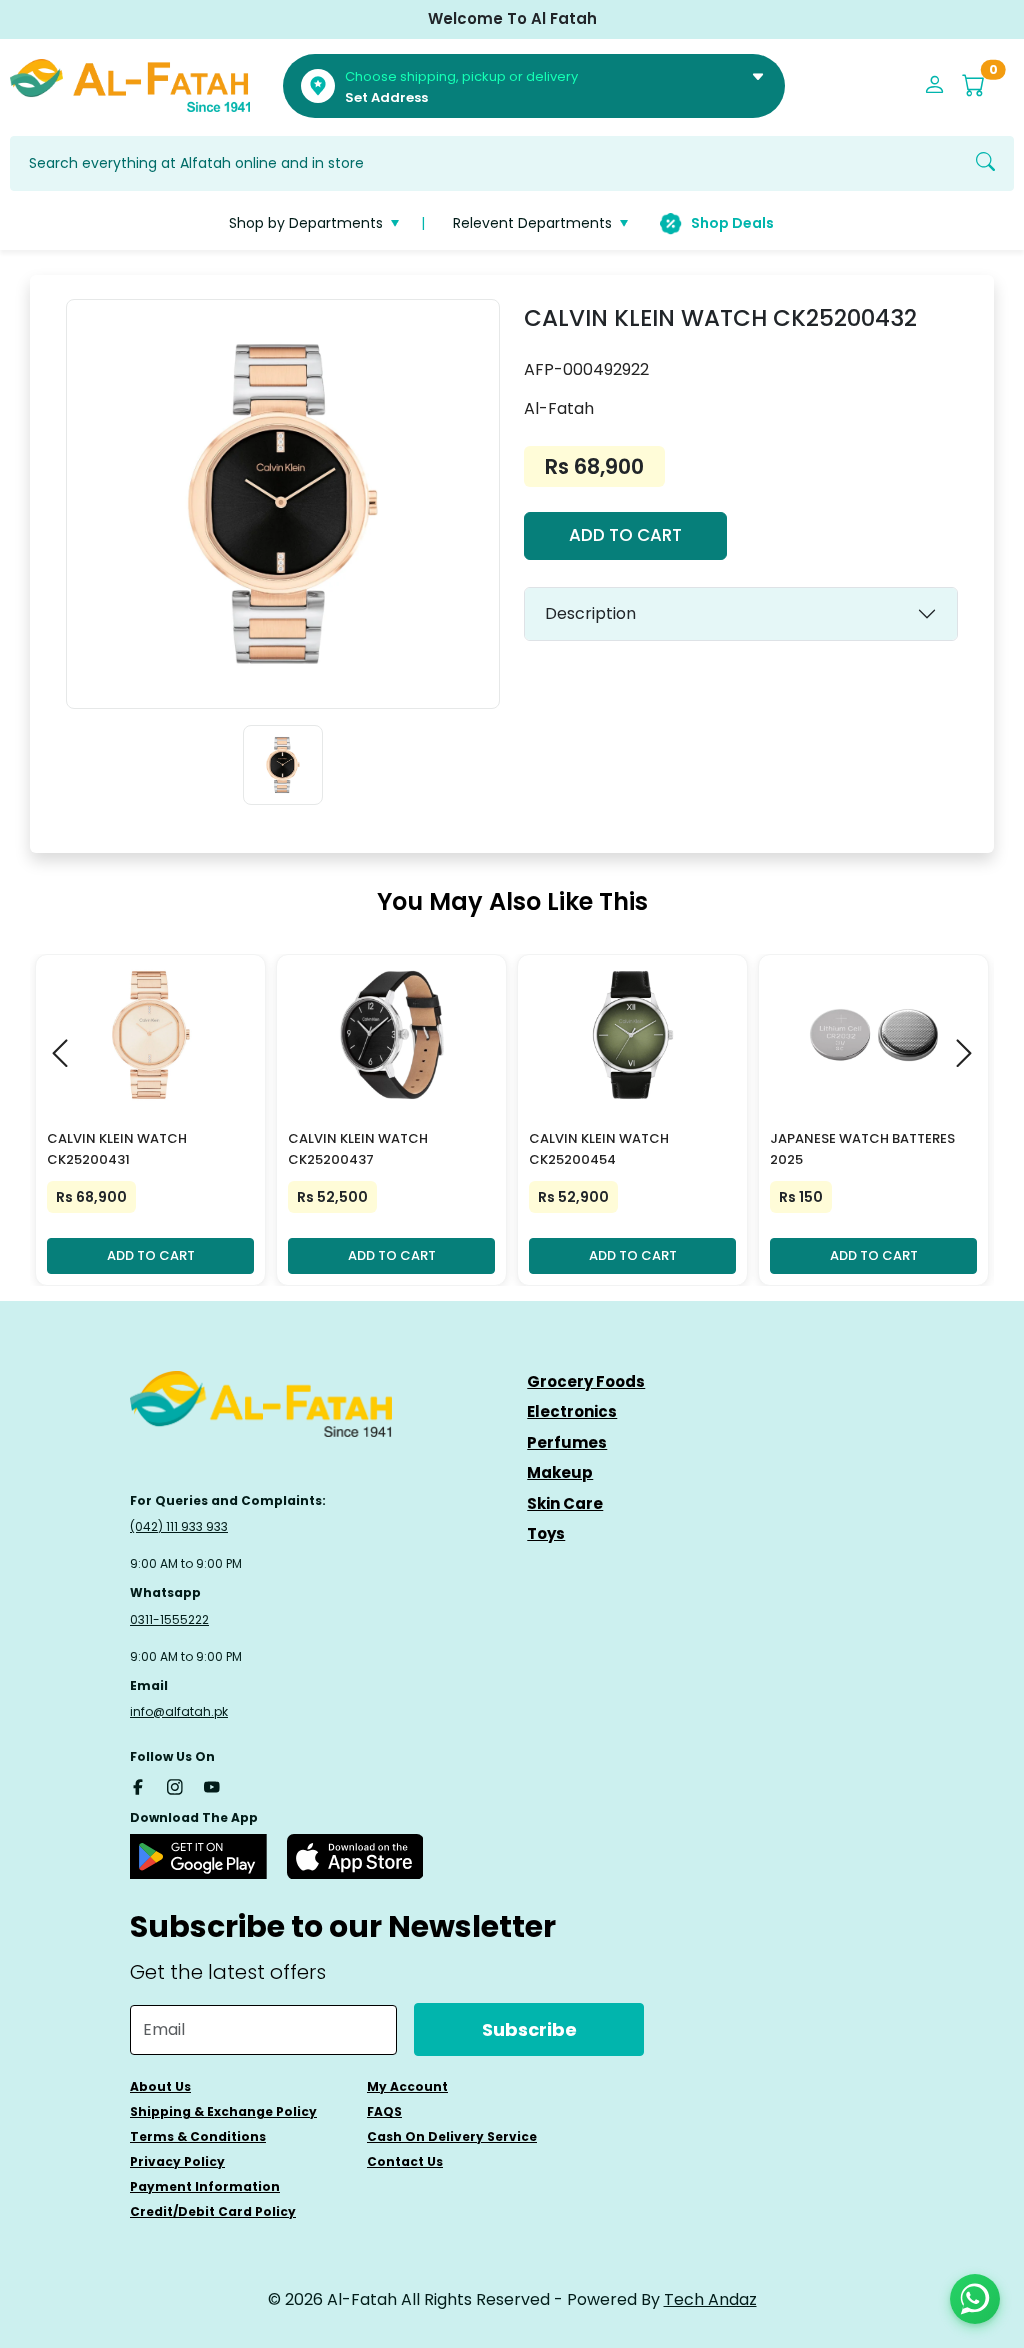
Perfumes (567, 1442)
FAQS (384, 2111)
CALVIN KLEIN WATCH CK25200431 (117, 1149)
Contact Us (405, 2161)
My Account (407, 2086)
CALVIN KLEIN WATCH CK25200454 (599, 1149)
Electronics (572, 1411)
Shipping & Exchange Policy (223, 2111)
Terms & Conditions (198, 2136)
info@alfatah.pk (179, 1711)
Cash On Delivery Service (452, 2136)
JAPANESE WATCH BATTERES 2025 (862, 1149)
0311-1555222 (169, 1619)
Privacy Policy (177, 2161)
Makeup (560, 1472)
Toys (546, 1533)
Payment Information (205, 2186)
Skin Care (565, 1503)
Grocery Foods (586, 1381)
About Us (160, 2086)
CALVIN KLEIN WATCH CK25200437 (358, 1149)
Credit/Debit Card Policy (213, 2211)
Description (590, 613)
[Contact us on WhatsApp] (975, 2299)
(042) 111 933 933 (179, 1526)
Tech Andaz (710, 2299)
